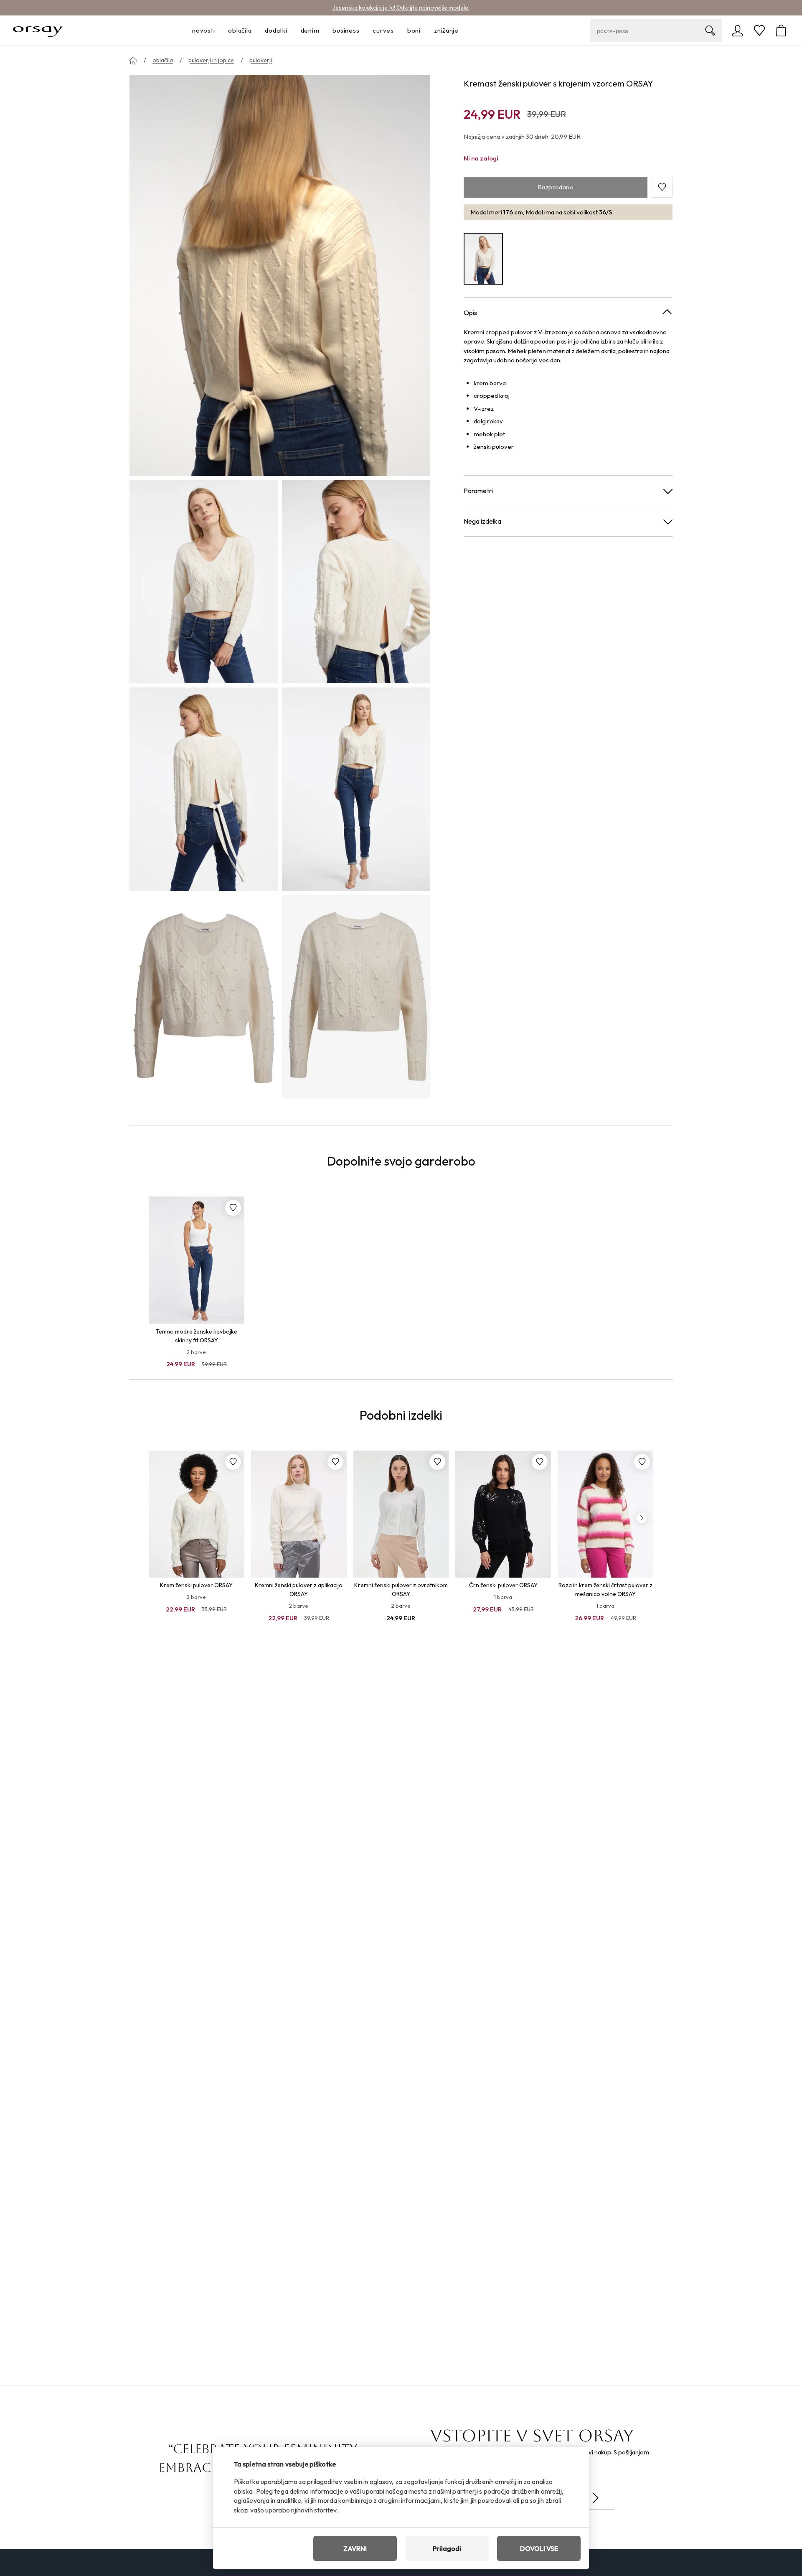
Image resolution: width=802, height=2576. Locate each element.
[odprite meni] (217, 31)
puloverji (261, 60)
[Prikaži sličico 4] (356, 789)
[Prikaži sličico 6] (356, 997)
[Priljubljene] (759, 31)
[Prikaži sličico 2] (356, 582)
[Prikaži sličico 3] (204, 789)
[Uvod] (133, 61)
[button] (662, 187)
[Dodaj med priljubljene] (233, 1208)
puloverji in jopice (211, 60)
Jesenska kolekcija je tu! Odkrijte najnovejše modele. (401, 8)
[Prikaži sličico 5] (204, 997)
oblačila (163, 60)
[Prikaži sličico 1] (204, 582)
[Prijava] (738, 31)
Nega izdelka (482, 521)
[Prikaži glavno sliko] (280, 275)
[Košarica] (781, 31)
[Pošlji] (596, 2498)
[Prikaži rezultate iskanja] (710, 31)
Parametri (478, 491)
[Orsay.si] (38, 31)
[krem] (483, 259)
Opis (470, 313)
